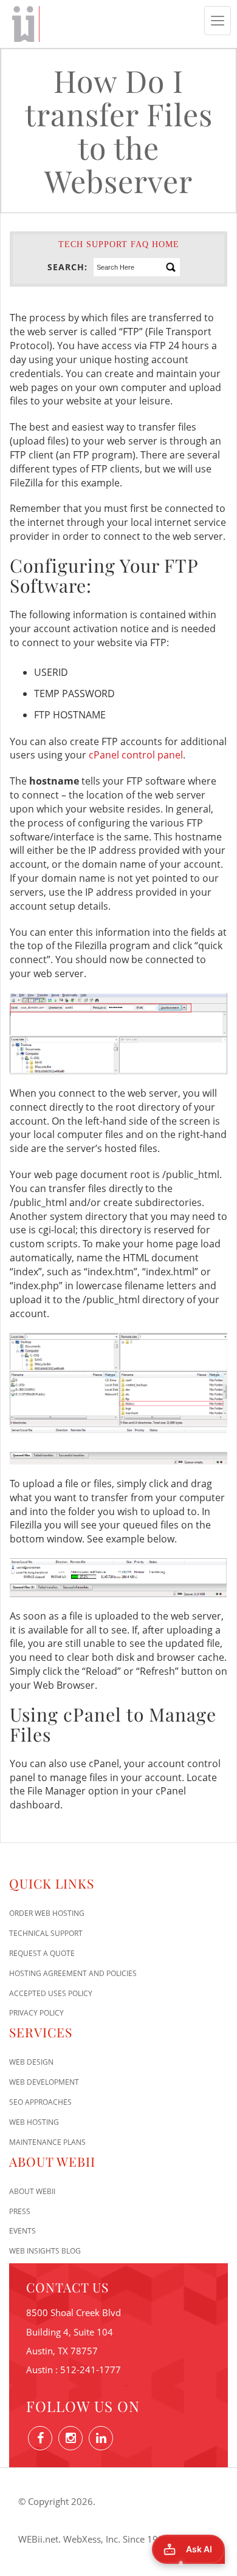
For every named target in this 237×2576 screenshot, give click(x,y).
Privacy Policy (36, 2013)
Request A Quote (42, 1953)
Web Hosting (34, 2122)
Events (22, 2231)
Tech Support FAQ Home (119, 244)
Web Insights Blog (45, 2251)
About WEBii (32, 2191)
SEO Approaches (40, 2102)
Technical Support (46, 1933)
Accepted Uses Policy (51, 1993)
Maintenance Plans (47, 2142)
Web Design (31, 2062)
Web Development (44, 2082)
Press (20, 2211)
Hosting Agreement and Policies (73, 1973)
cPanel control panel (136, 755)
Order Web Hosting (47, 1913)
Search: (67, 267)
